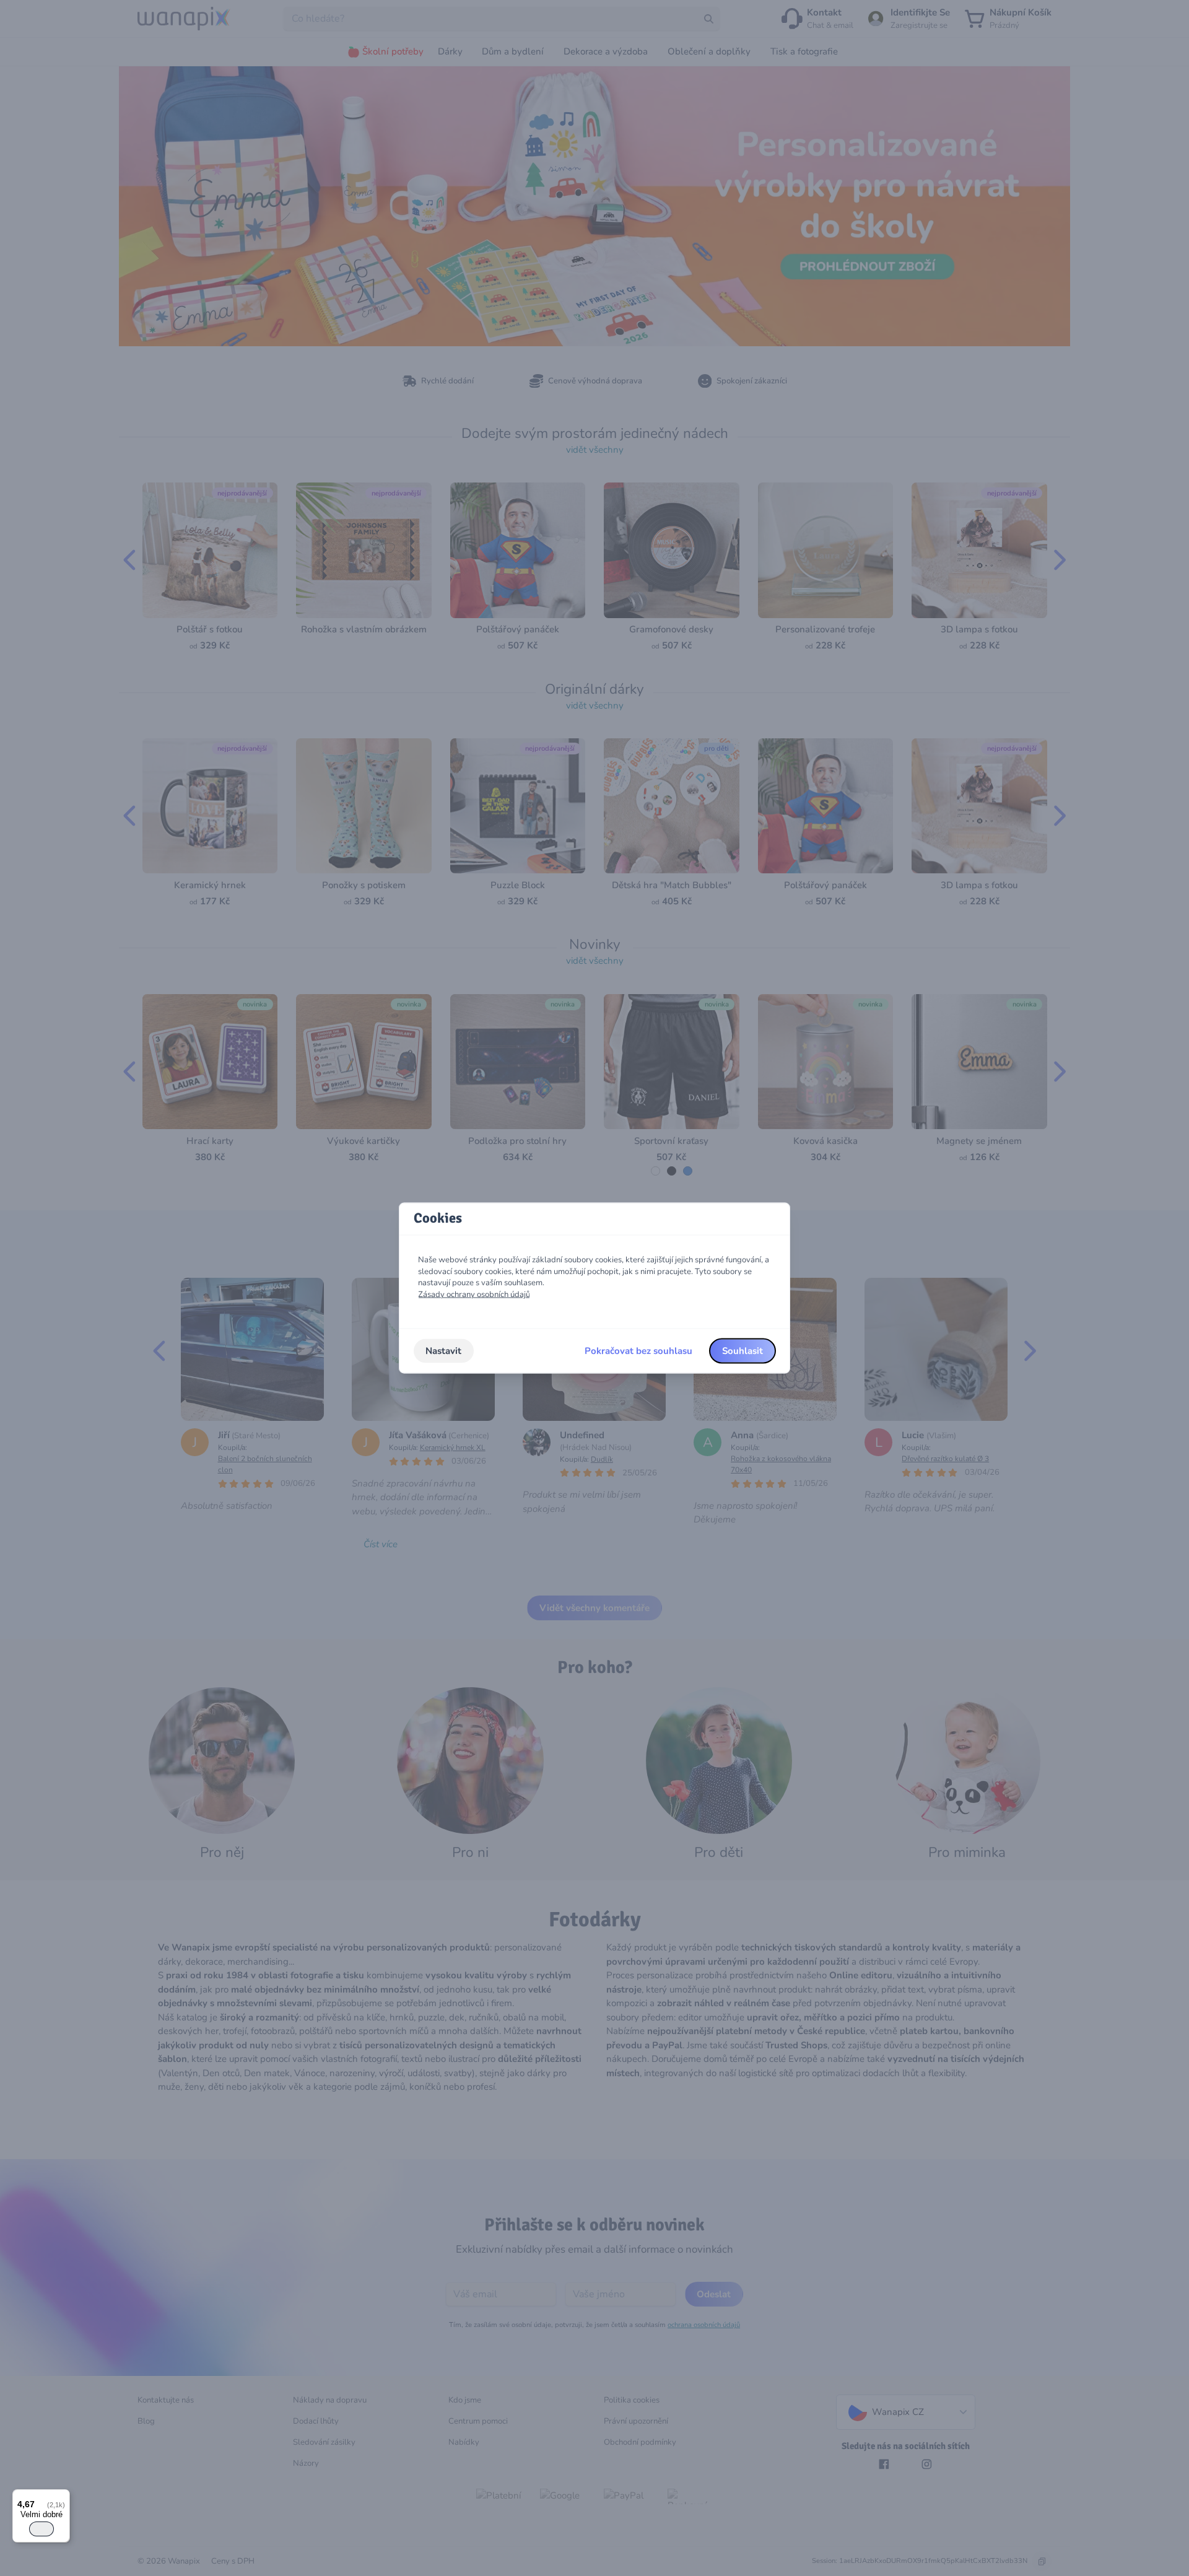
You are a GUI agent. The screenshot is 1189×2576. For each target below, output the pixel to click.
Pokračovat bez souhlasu (638, 1351)
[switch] (41, 2529)
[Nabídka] (63, 2497)
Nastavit (443, 1351)
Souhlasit (743, 1351)
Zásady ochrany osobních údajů (474, 1295)
